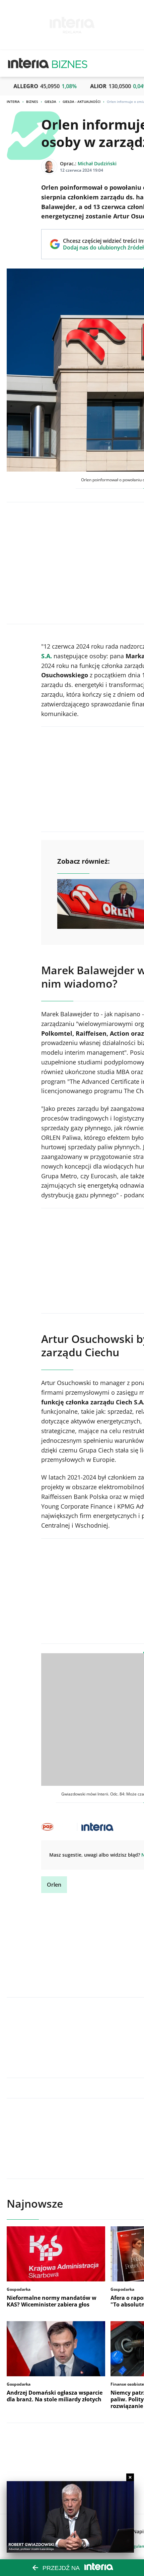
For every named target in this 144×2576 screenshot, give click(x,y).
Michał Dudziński (97, 163)
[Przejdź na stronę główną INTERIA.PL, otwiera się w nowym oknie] (29, 63)
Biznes (32, 102)
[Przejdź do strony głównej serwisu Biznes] (70, 63)
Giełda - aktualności (82, 102)
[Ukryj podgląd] (130, 2477)
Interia (13, 102)
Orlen (54, 1885)
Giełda (50, 102)
